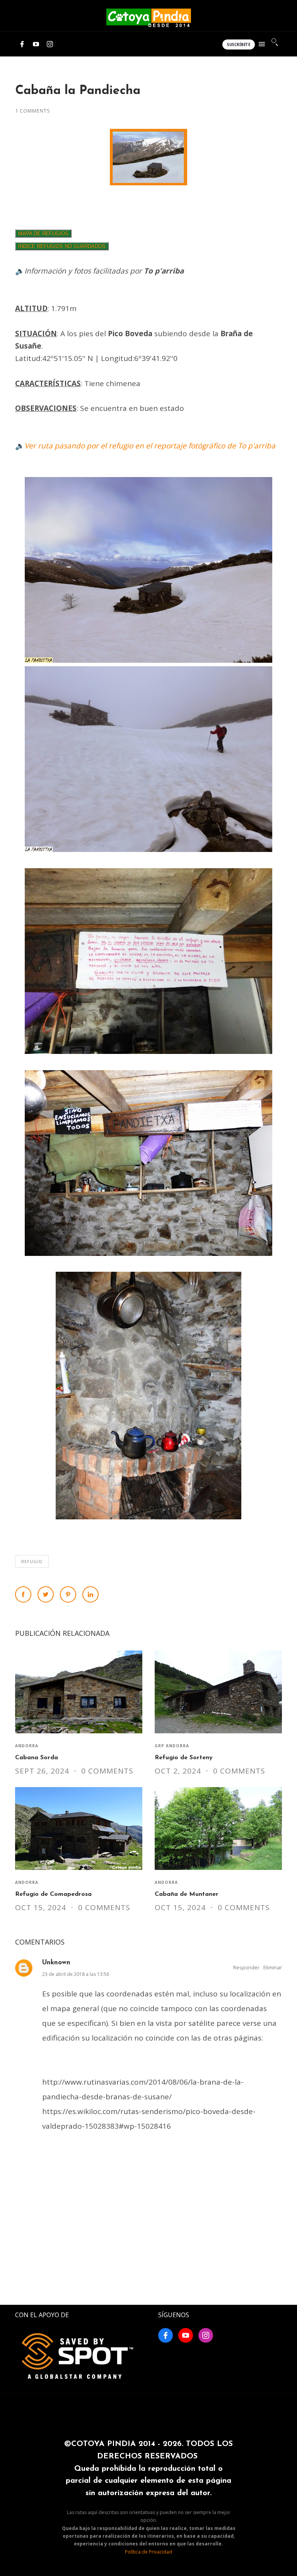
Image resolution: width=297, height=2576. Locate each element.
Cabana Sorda (37, 1758)
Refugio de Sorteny (184, 1758)
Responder (246, 1967)
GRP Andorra (172, 1746)
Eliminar (273, 1967)
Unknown (56, 1963)
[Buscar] (275, 42)
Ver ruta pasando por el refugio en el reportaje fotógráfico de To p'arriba (150, 446)
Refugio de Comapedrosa (53, 1894)
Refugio (32, 1561)
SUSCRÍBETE (239, 45)
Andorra (27, 1746)
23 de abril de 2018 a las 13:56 (76, 1974)
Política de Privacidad (148, 2552)
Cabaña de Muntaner (187, 1894)
